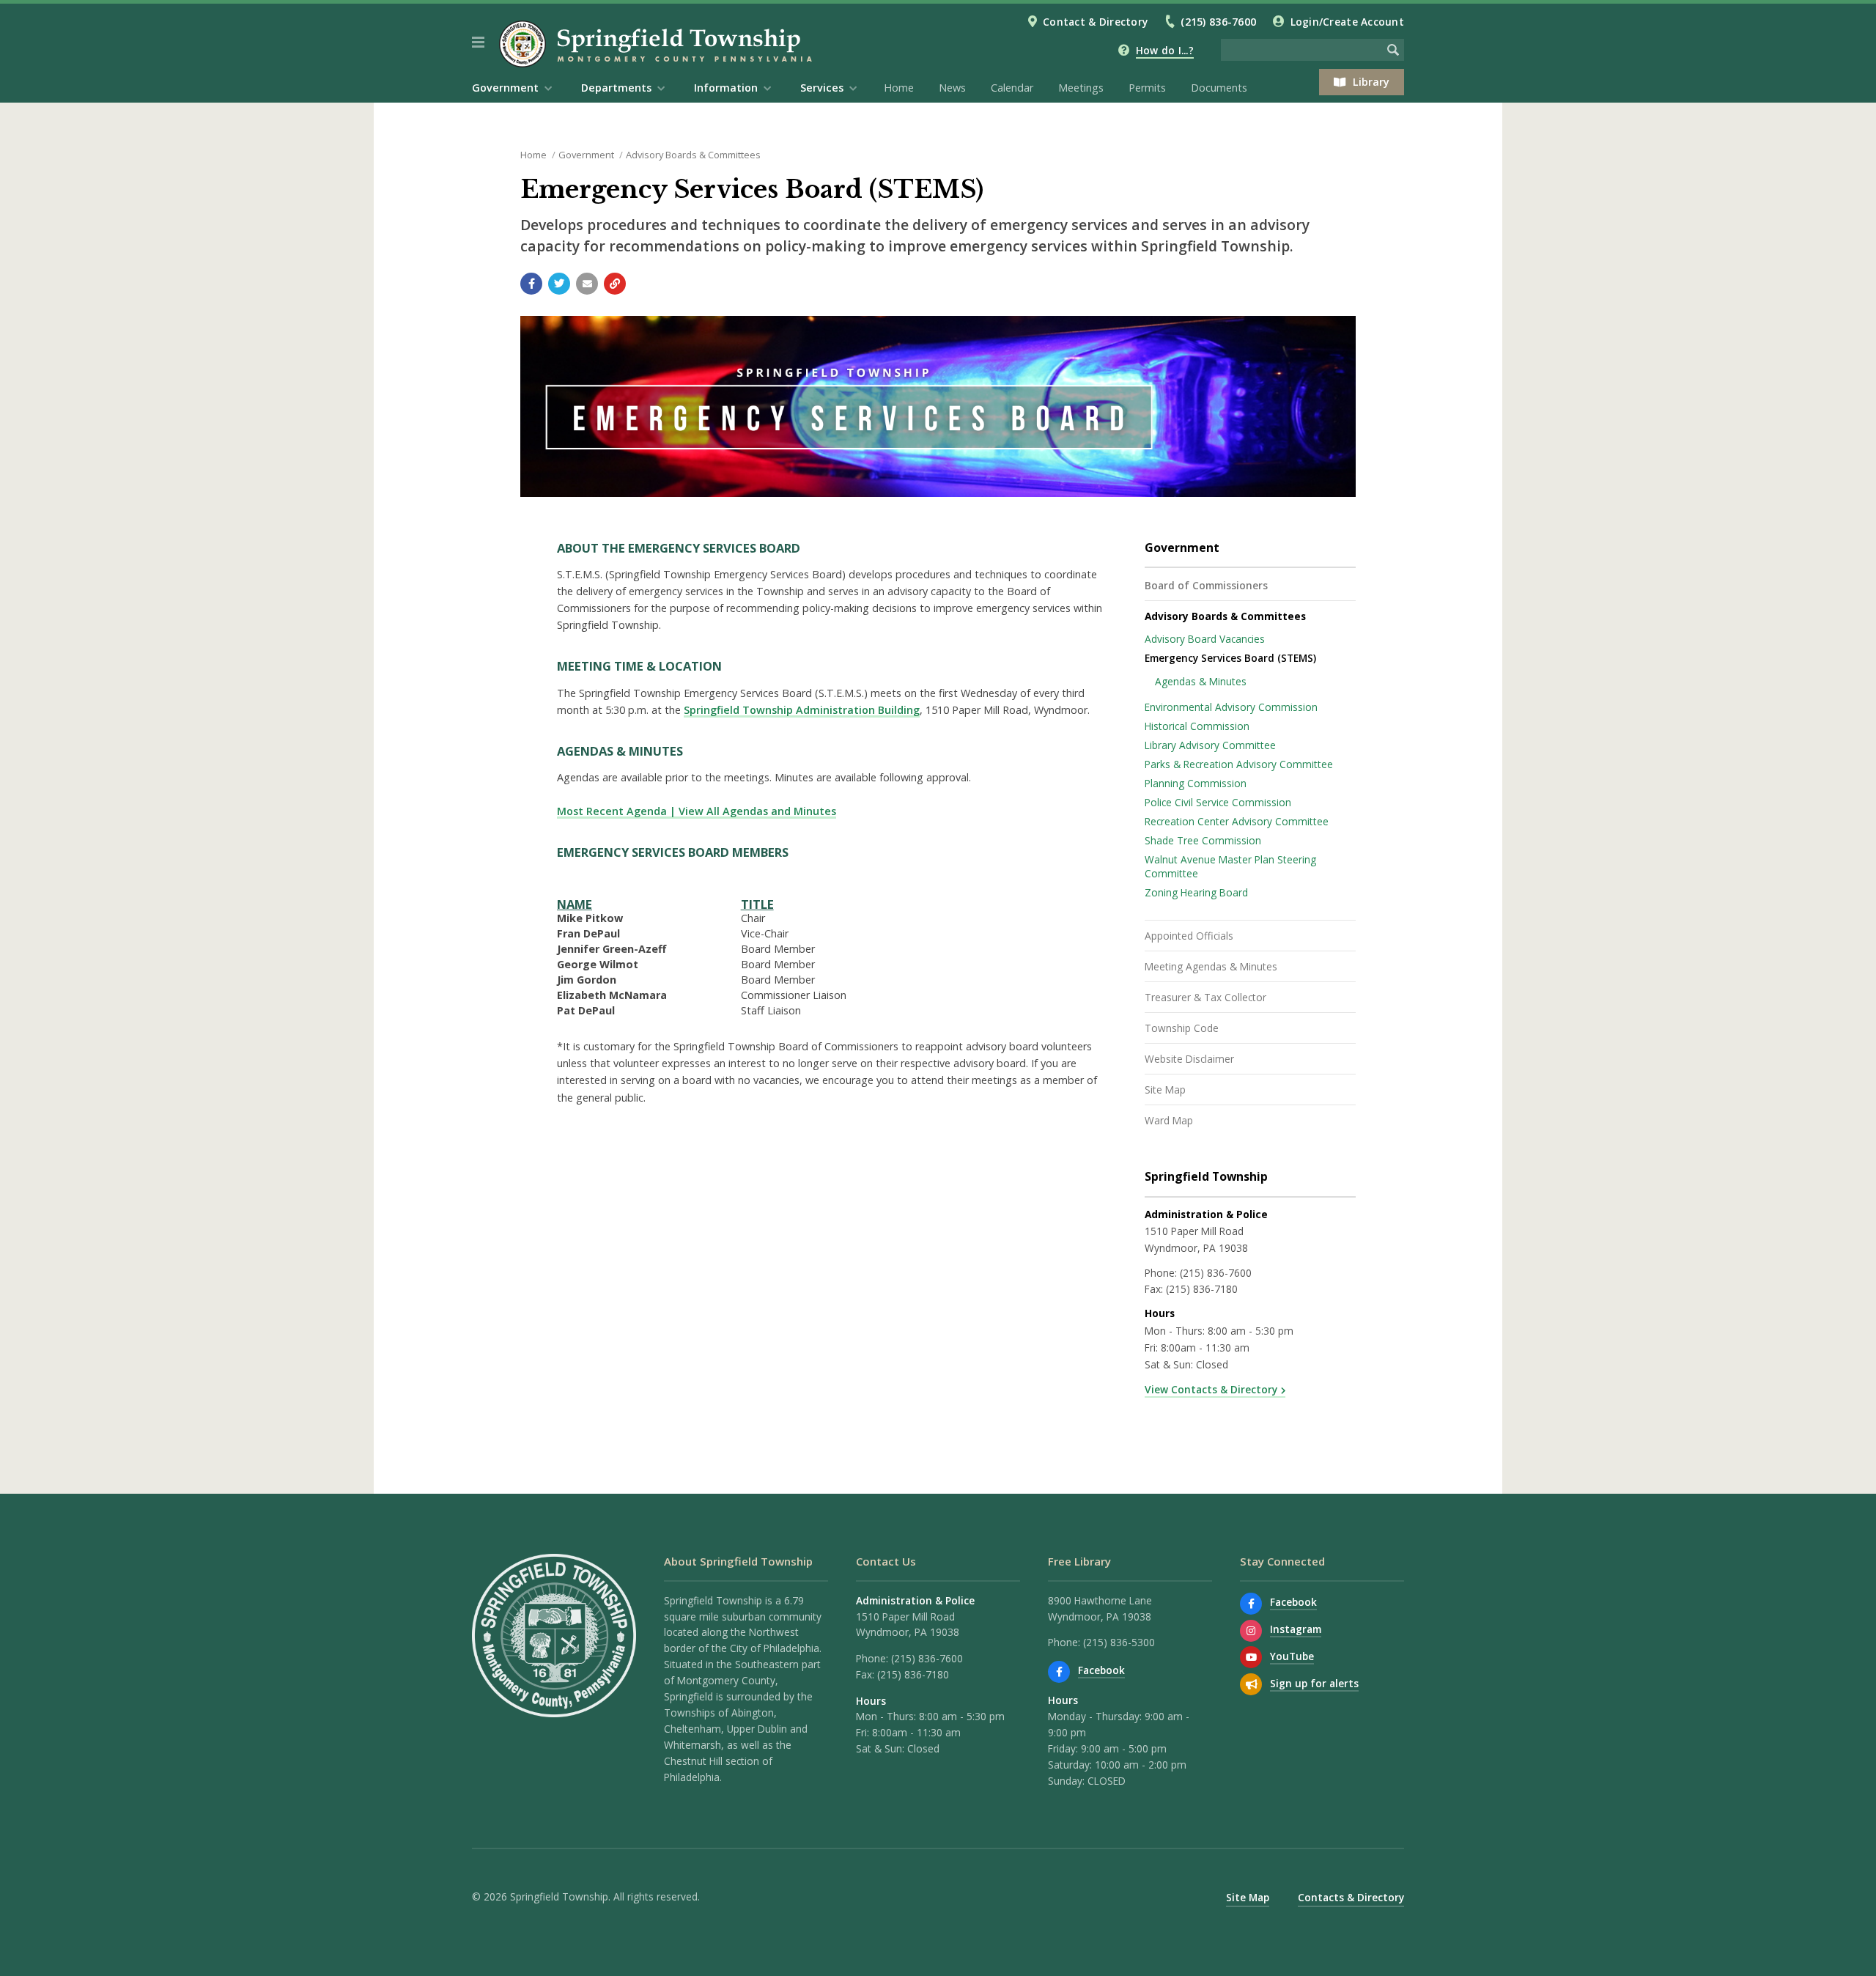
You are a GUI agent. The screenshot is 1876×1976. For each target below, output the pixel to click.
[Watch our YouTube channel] (1251, 1657)
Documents (1219, 88)
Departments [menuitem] (616, 88)
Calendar (1012, 88)
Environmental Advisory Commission (1231, 707)
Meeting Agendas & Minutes (1211, 966)
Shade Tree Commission (1203, 840)
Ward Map (1169, 1120)
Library (1371, 82)
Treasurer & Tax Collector (1205, 997)
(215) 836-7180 (1202, 1289)
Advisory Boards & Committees (693, 155)
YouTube (1292, 1656)
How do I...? (1165, 50)
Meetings (1081, 88)
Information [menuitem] (726, 88)
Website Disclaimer (1189, 1059)
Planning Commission (1196, 783)
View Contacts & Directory (1211, 1389)
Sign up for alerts (1314, 1683)
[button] (478, 43)
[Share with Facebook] (531, 284)
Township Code (1182, 1028)
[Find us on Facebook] (1059, 1672)
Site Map (1165, 1090)
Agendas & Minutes (1201, 681)
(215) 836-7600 (1218, 22)
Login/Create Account (1347, 22)
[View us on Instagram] (1251, 1631)
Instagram (1296, 1629)
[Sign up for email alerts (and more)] (1251, 1684)
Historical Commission (1197, 726)
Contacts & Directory (1351, 1897)
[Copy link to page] (615, 284)
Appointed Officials (1189, 936)
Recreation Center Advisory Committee (1237, 821)
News (952, 88)
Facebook (1101, 1670)
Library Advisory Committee (1210, 745)
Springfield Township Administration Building (802, 710)
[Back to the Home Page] (658, 44)
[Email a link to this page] (587, 284)
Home (899, 88)
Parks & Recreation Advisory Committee (1239, 764)
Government (586, 155)
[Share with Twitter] (559, 284)
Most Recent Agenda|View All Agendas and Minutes (697, 811)
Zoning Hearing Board (1196, 892)
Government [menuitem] (505, 88)
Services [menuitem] (822, 88)
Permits (1147, 88)
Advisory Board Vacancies (1205, 639)
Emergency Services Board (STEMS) (1230, 658)
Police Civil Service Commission (1218, 802)
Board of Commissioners (1206, 585)
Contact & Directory (1095, 22)
